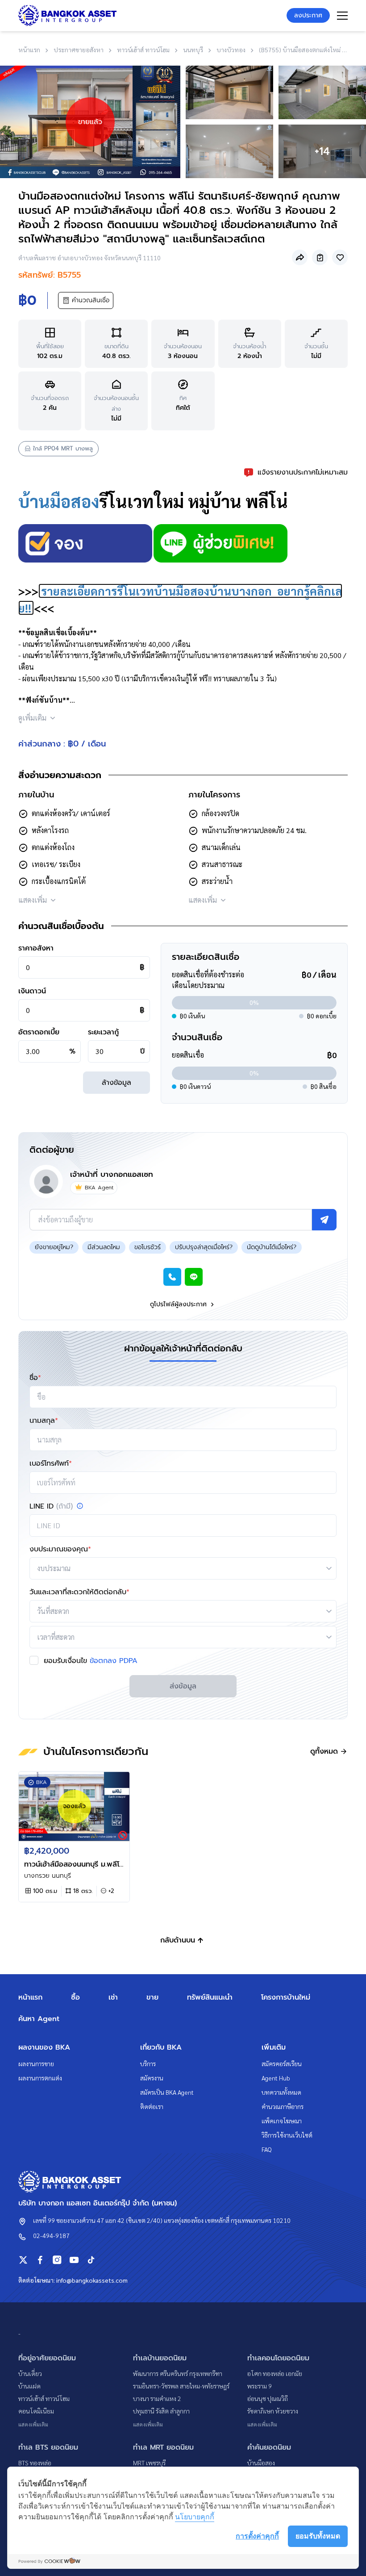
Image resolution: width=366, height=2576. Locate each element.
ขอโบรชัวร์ (148, 1247)
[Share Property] (300, 257)
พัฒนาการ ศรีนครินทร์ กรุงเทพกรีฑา (178, 2373)
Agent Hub (276, 2078)
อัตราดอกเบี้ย (39, 1032)
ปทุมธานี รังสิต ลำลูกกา (161, 2411)
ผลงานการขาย (36, 2063)
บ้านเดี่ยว (30, 2373)
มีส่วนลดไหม (104, 1247)
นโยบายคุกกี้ (195, 2517)
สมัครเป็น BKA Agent (167, 2092)
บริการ (148, 2063)
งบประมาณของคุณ (60, 1549)
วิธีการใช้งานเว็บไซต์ (287, 2135)
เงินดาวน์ (32, 991)
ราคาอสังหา (36, 948)
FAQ (267, 2149)
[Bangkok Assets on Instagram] (57, 2260)
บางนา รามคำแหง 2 (157, 2398)
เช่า (113, 1997)
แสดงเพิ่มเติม (33, 2424)
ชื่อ (35, 1378)
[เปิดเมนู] (342, 16)
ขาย (152, 1997)
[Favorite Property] (340, 257)
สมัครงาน (152, 2078)
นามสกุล (44, 1421)
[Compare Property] (320, 257)
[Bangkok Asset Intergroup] (67, 15)
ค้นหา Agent (39, 2019)
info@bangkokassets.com (92, 2280)
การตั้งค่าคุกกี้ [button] (257, 2536)
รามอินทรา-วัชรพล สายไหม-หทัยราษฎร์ (181, 2386)
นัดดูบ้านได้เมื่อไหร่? (272, 1247)
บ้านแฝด (29, 2386)
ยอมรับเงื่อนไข (91, 1661)
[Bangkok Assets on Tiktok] (91, 2260)
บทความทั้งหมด (281, 2092)
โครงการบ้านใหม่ (286, 1997)
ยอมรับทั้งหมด (318, 2536)
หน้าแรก (30, 1997)
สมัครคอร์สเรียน (282, 2063)
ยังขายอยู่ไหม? (54, 1247)
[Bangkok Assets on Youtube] (74, 2260)
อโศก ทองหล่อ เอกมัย (275, 2373)
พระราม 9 (260, 2386)
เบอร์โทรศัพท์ (51, 1463)
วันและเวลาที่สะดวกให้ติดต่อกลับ (79, 1592)
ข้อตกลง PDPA (114, 1661)
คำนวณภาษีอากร (283, 2106)
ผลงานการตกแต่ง (40, 2078)
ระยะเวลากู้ (103, 1032)
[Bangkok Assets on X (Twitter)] (23, 2260)
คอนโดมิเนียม (36, 2411)
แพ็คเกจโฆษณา (282, 2121)
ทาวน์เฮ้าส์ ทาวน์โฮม (44, 2398)
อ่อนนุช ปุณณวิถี (268, 2398)
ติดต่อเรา (152, 2106)
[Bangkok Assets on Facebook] (40, 2260)
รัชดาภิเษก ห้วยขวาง (273, 2411)
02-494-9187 (51, 2235)
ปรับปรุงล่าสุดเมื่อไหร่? (204, 1247)
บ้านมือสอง (59, 501)
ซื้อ (75, 1997)
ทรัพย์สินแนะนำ (210, 1997)
